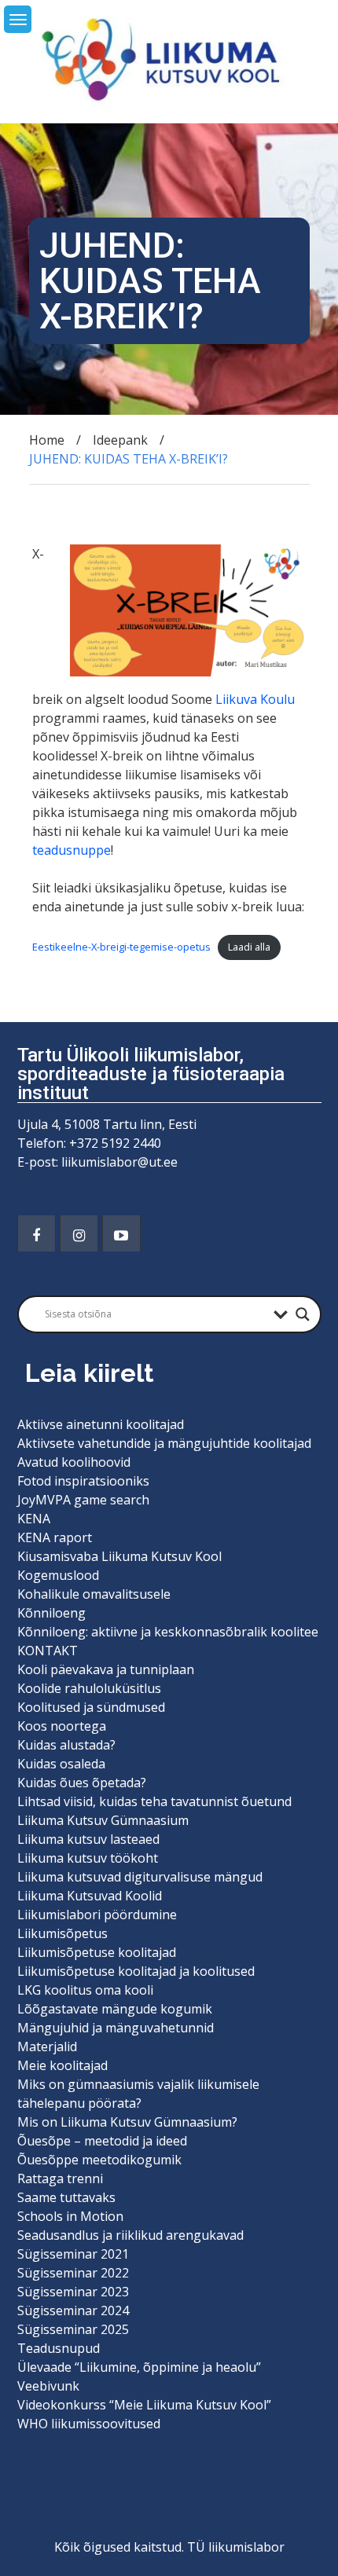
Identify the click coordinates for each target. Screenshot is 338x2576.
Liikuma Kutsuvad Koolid (90, 1896)
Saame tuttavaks (66, 2197)
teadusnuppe (72, 850)
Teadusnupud (59, 2348)
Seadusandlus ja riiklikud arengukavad (130, 2235)
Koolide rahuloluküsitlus (89, 1688)
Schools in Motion (70, 2216)
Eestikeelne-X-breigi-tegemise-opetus (121, 947)
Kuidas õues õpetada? (82, 1783)
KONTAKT (48, 1651)
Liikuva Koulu (255, 699)
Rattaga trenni (60, 2178)
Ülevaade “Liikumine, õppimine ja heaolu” (139, 2367)
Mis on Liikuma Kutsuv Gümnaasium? (127, 2122)
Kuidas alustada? (66, 1745)
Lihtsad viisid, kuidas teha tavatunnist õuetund (154, 1801)
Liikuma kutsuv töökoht (88, 1858)
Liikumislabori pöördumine (97, 1915)
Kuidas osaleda (61, 1764)
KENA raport (55, 1537)
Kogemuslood (58, 1575)
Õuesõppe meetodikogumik (99, 2160)
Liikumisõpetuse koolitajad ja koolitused (136, 1971)
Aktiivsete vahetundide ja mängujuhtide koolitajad (164, 1443)
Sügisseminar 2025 (73, 2329)
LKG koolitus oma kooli (85, 1990)
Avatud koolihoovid (74, 1462)
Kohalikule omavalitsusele (94, 1594)
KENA (34, 1519)
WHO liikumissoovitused (89, 2424)
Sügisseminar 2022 (73, 2273)
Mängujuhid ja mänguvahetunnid (116, 2028)
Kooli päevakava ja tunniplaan (106, 1669)
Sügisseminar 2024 (73, 2310)
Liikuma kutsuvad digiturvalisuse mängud (140, 1877)
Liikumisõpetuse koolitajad (97, 1952)
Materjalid (47, 2047)
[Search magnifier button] (303, 1314)
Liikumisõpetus (62, 1933)
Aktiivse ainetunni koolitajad (101, 1424)
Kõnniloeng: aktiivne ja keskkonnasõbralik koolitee (168, 1632)
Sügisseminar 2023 (73, 2292)
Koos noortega (62, 1726)
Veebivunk (48, 2386)
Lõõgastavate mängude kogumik (115, 2009)
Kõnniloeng (51, 1613)
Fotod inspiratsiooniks (83, 1481)
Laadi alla (249, 947)
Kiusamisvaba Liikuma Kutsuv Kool (119, 1556)
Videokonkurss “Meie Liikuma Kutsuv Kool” (144, 2405)
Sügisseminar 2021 (73, 2254)
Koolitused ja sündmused (91, 1707)
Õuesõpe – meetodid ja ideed (102, 2141)
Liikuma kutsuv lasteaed (88, 1839)
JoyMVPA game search (83, 1500)
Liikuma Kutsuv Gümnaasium (103, 1820)
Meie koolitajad (62, 2065)
